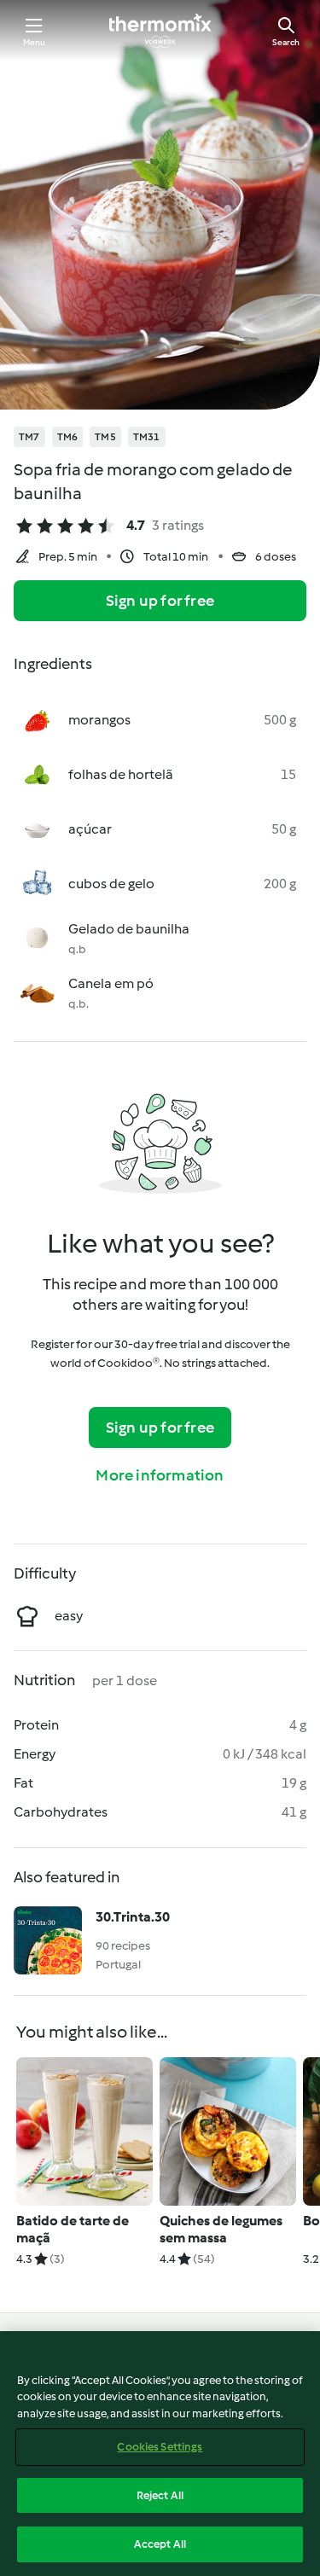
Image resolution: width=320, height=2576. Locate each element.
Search (286, 42)
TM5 (105, 437)
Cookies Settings (160, 2447)
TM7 (29, 437)
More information (160, 1475)
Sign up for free (160, 601)
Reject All (160, 2495)
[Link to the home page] (160, 31)
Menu (35, 42)
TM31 (147, 437)
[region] (160, 2454)
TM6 (68, 437)
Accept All (160, 2544)
